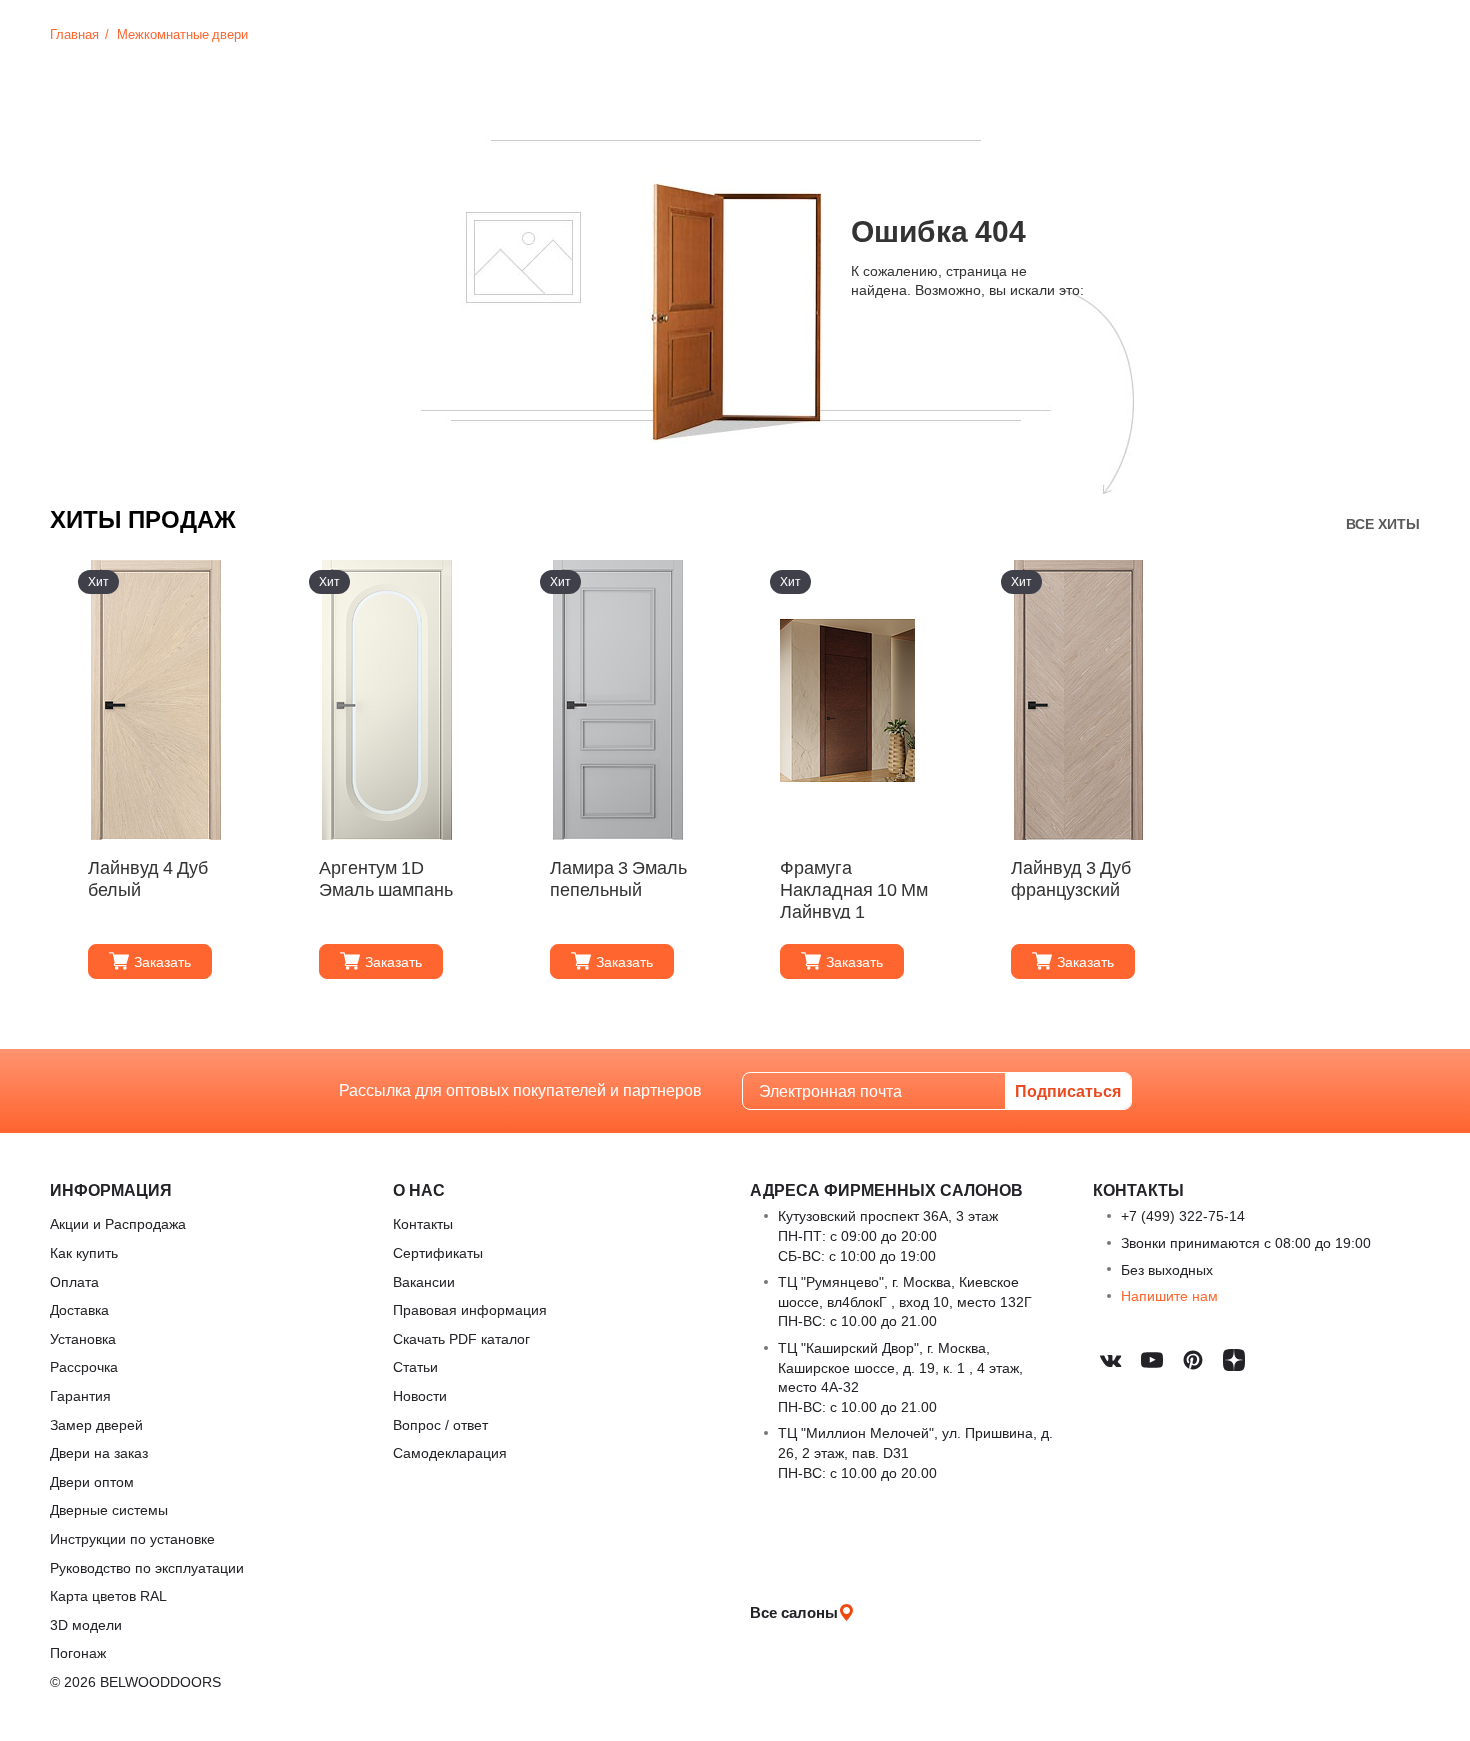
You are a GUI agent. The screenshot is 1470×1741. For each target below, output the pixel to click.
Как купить (84, 1252)
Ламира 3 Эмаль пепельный (618, 878)
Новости (420, 1395)
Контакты (423, 1223)
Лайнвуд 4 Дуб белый (148, 878)
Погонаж (78, 1652)
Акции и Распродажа (118, 1223)
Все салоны (794, 1612)
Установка (83, 1338)
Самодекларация (450, 1452)
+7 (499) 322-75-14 (1183, 1215)
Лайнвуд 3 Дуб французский (1071, 878)
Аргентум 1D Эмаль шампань (386, 878)
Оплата (74, 1281)
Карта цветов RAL (108, 1595)
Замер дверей (96, 1424)
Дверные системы (109, 1509)
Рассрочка (84, 1366)
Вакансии (424, 1281)
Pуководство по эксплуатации (147, 1567)
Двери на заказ (99, 1452)
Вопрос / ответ (440, 1424)
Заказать (162, 961)
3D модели (86, 1624)
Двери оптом (92, 1481)
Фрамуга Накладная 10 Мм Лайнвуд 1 (854, 888)
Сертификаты (438, 1252)
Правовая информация (470, 1309)
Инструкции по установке (132, 1538)
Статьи (415, 1366)
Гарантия (80, 1395)
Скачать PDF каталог (461, 1338)
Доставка (79, 1309)
